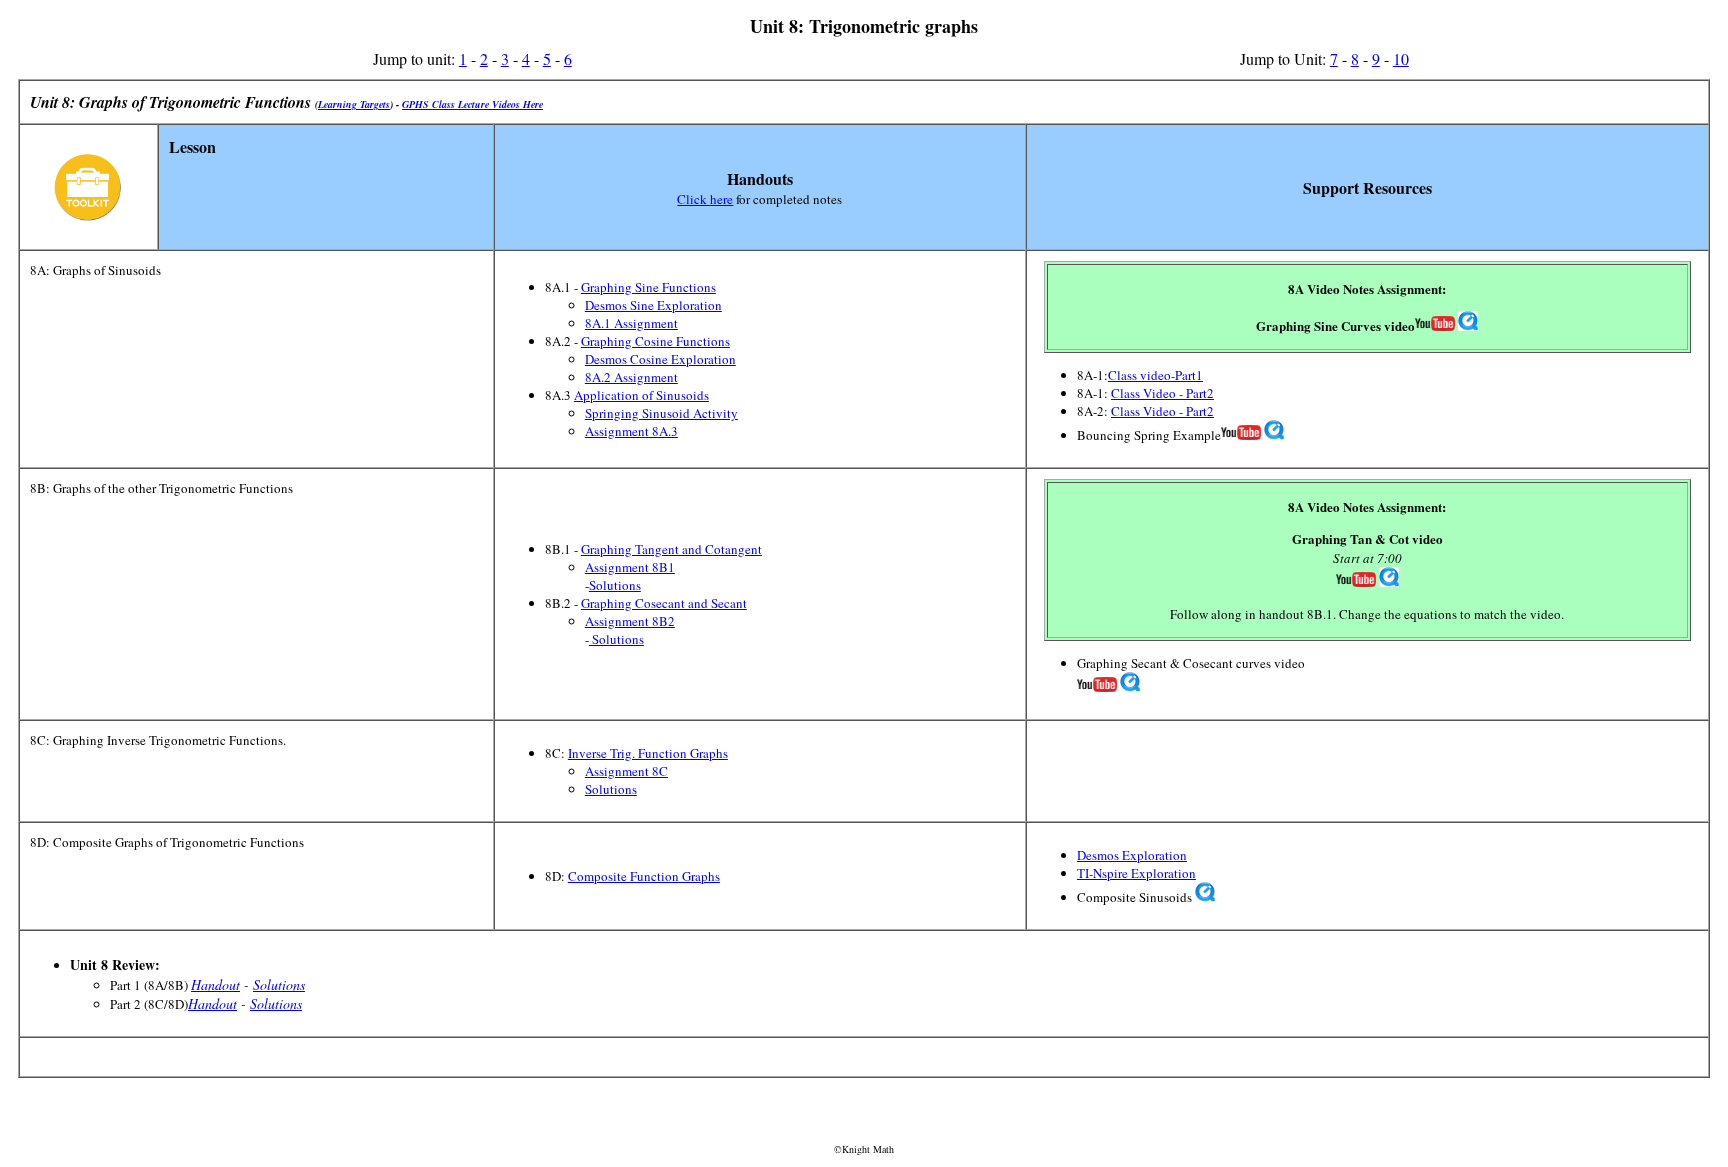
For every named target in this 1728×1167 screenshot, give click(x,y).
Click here (705, 199)
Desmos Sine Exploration (653, 305)
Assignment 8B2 (630, 621)
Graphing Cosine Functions (655, 341)
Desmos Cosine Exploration (660, 359)
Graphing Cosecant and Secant (664, 603)
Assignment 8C (626, 771)
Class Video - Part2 (1162, 393)
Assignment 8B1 (630, 567)
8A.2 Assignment (631, 377)
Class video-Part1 (1155, 375)
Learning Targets (354, 104)
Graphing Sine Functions (648, 287)
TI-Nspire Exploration (1136, 873)
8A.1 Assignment (631, 323)
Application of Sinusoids (641, 395)
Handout (215, 984)
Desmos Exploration (1132, 855)
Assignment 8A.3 (631, 431)
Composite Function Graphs (644, 876)
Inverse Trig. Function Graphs (648, 753)
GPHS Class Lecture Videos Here (472, 104)
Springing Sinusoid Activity (661, 413)
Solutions (615, 585)
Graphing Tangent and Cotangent (671, 549)
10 (1401, 58)
